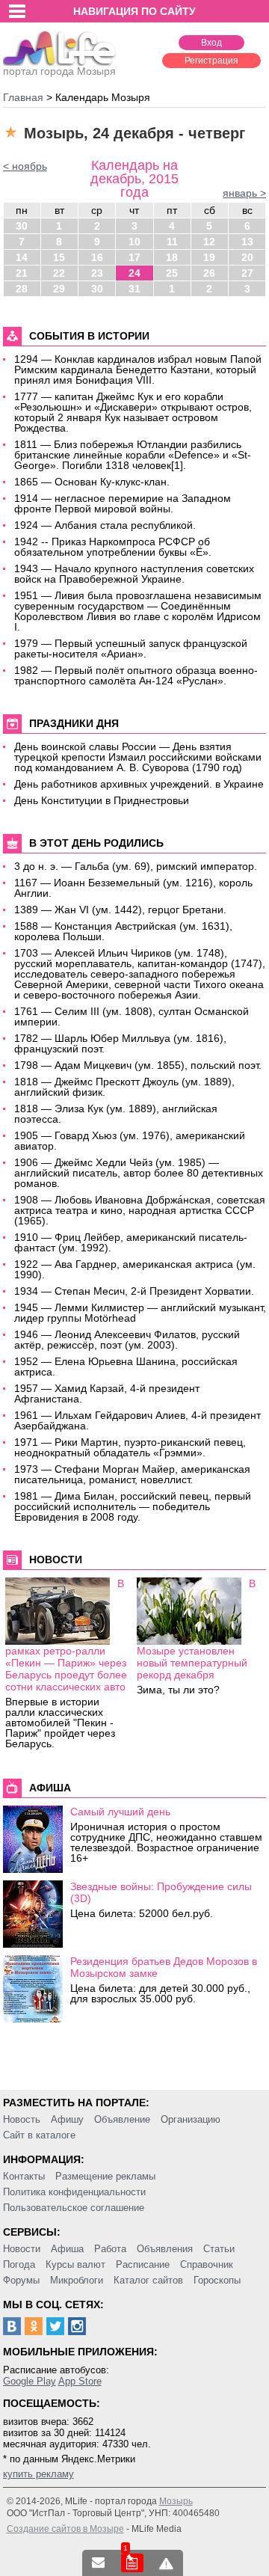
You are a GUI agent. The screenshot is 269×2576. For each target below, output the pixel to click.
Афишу (67, 2119)
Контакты (24, 2176)
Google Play (30, 2381)
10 (134, 242)
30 (22, 226)
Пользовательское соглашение (74, 2208)
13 (247, 242)
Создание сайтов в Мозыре (65, 2529)
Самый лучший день (120, 1812)
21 (22, 273)
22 (59, 273)
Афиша (67, 2249)
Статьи (219, 2249)
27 (247, 273)
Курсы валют (75, 2264)
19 (209, 257)
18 (172, 257)
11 (172, 242)
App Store (80, 2381)
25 (172, 273)
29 (59, 289)
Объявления (165, 2249)
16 (97, 257)
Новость (22, 2119)
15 (59, 257)
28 (22, 289)
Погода (19, 2264)
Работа (110, 2249)
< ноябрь (25, 166)
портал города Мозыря (59, 71)
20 (247, 257)
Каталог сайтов (148, 2280)
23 (97, 273)
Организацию (191, 2119)
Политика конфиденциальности (74, 2192)
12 (209, 242)
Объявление (122, 2119)
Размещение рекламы (105, 2176)
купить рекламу (38, 2474)
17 (134, 257)
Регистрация (211, 61)
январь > (244, 193)
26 (209, 273)
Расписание (143, 2264)
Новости (22, 2249)
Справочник (207, 2264)
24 (134, 273)
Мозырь (176, 2501)
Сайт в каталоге (39, 2135)
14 (22, 257)
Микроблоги (77, 2280)
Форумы (21, 2280)
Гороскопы (217, 2280)
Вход (211, 43)
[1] (132, 2563)
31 (134, 289)
